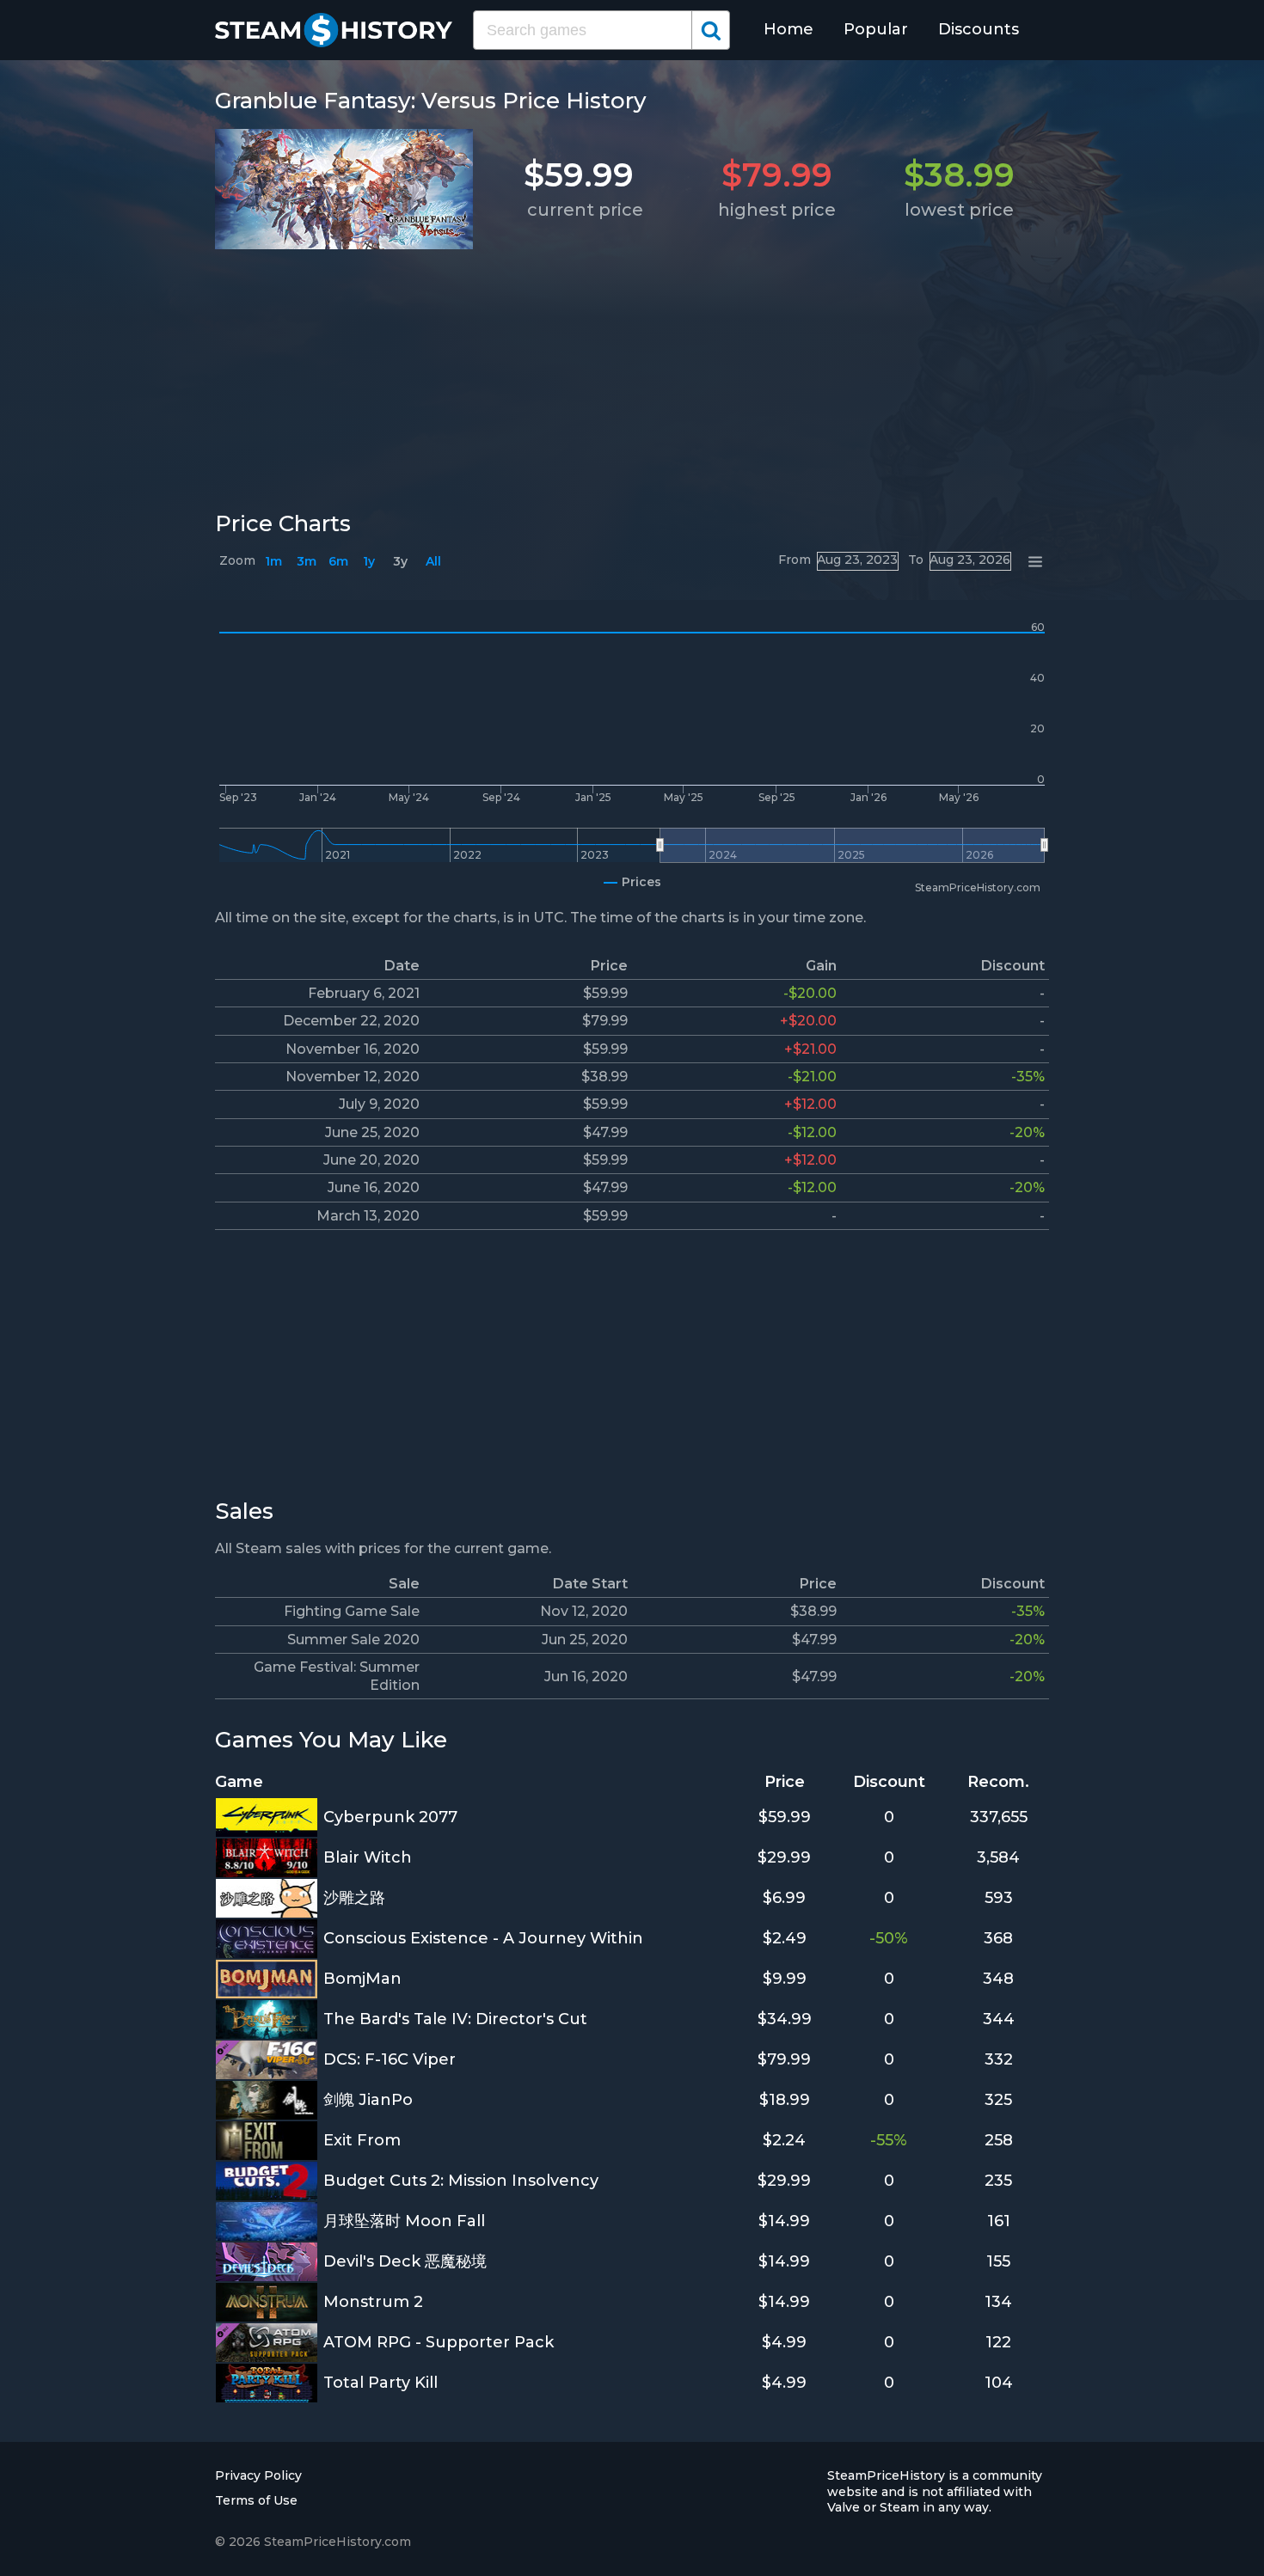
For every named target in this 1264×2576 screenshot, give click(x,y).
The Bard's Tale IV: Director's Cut (455, 2019)
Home (788, 29)
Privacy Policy (258, 2475)
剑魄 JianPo (368, 2100)
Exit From (362, 2140)
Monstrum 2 (373, 2302)
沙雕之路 (354, 1898)
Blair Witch (368, 1857)
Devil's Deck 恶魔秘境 (405, 2261)
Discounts (979, 29)
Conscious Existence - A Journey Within (483, 1938)
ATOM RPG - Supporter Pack (439, 2342)
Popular (876, 29)
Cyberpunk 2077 (390, 1817)
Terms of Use (256, 2500)
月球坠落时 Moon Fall (404, 2221)
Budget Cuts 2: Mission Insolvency (461, 2181)
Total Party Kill (380, 2383)
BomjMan (362, 1979)
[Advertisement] (632, 376)
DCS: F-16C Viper (390, 2059)
